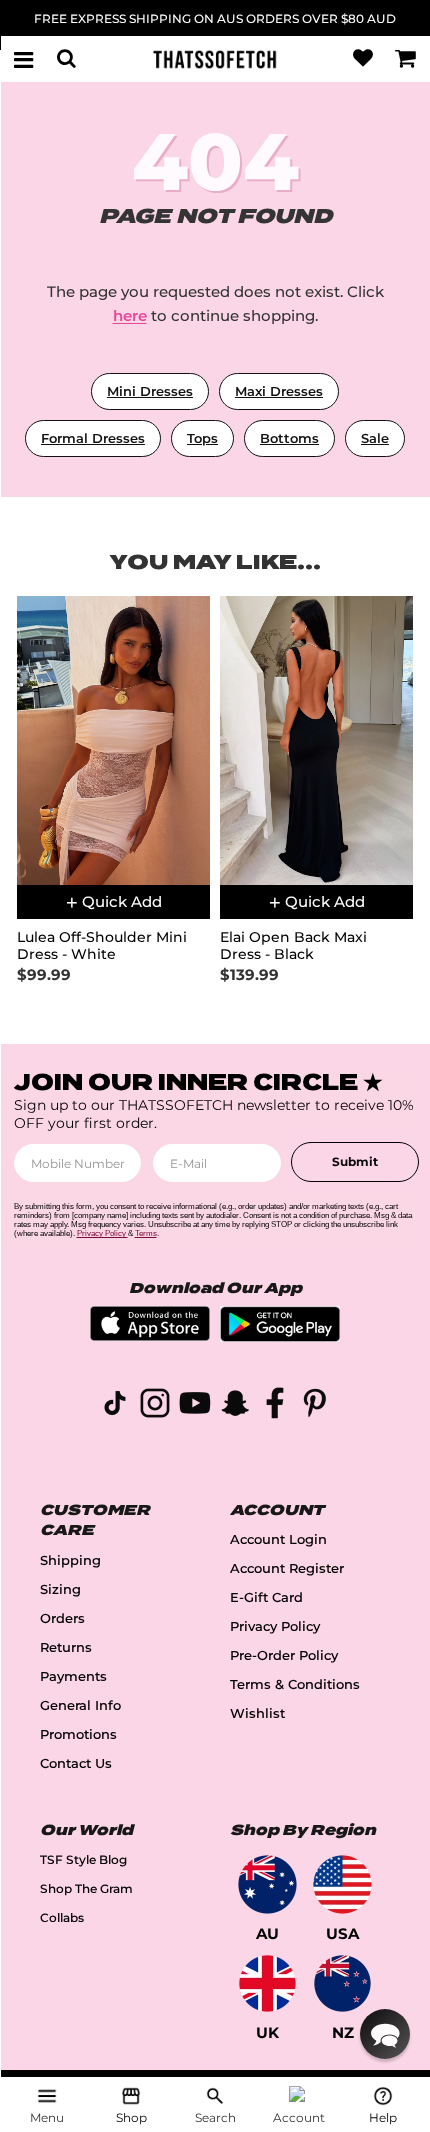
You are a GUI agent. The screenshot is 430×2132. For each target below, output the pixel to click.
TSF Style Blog (83, 1859)
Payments (73, 1676)
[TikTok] (115, 1406)
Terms (146, 1233)
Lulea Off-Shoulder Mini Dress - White (102, 946)
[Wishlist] (363, 59)
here (130, 315)
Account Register (287, 1568)
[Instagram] (155, 1406)
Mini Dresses (150, 391)
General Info (80, 1705)
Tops (202, 438)
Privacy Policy (275, 1626)
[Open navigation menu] (24, 59)
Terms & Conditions (295, 1684)
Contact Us (76, 1763)
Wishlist (257, 1713)
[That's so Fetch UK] (267, 1983)
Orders (62, 1618)
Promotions (78, 1734)
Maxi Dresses (279, 391)
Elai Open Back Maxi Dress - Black (293, 946)
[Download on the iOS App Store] (150, 1335)
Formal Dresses (93, 438)
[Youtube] (195, 1406)
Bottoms (289, 438)
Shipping (70, 1560)
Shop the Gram (86, 1888)
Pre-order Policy (284, 1655)
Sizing (60, 1589)
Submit (355, 1161)
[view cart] (406, 59)
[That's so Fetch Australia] (267, 1884)
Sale (375, 438)
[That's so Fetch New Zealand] (342, 1983)
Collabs (62, 1917)
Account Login (278, 1539)
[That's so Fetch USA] (342, 1884)
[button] (385, 2034)
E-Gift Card (266, 1597)
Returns (66, 1647)
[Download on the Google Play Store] (280, 1336)
